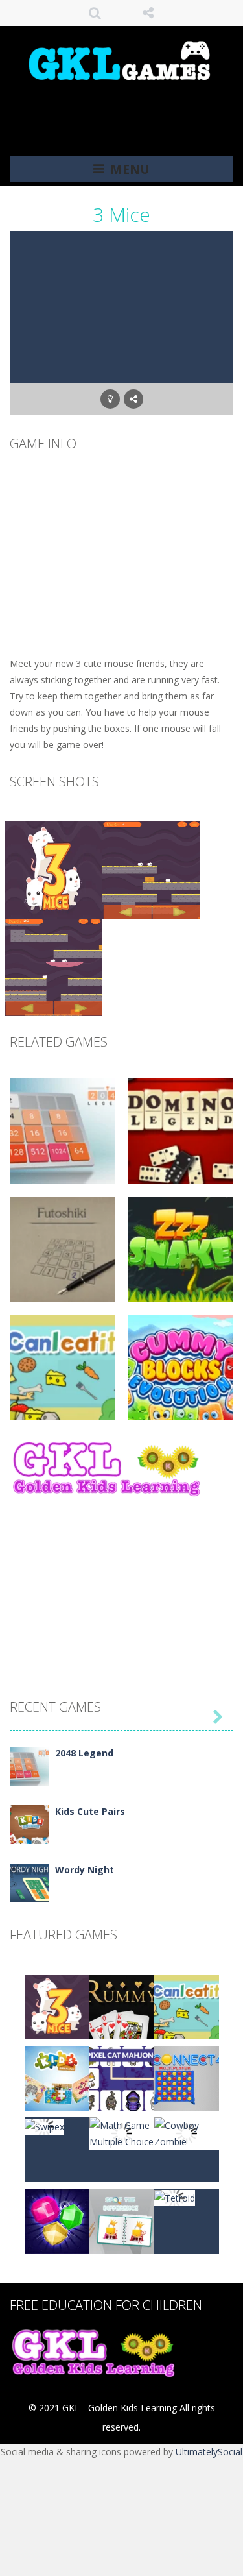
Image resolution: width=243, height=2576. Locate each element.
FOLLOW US (148, 13)
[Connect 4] (187, 2077)
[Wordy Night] (29, 1882)
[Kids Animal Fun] (57, 2077)
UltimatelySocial (209, 2452)
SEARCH (95, 13)
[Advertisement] (126, 110)
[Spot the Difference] (122, 2220)
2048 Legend (84, 1753)
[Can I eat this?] (187, 2006)
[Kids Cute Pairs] (29, 1824)
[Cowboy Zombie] (187, 2132)
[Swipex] (44, 2125)
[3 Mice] (57, 2006)
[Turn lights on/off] (110, 399)
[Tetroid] (175, 2197)
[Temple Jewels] (57, 2220)
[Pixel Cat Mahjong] (122, 2077)
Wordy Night (85, 1870)
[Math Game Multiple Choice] (122, 2132)
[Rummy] (122, 2006)
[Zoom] (54, 869)
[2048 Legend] (29, 1765)
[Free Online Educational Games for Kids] (122, 59)
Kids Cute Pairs (90, 1811)
